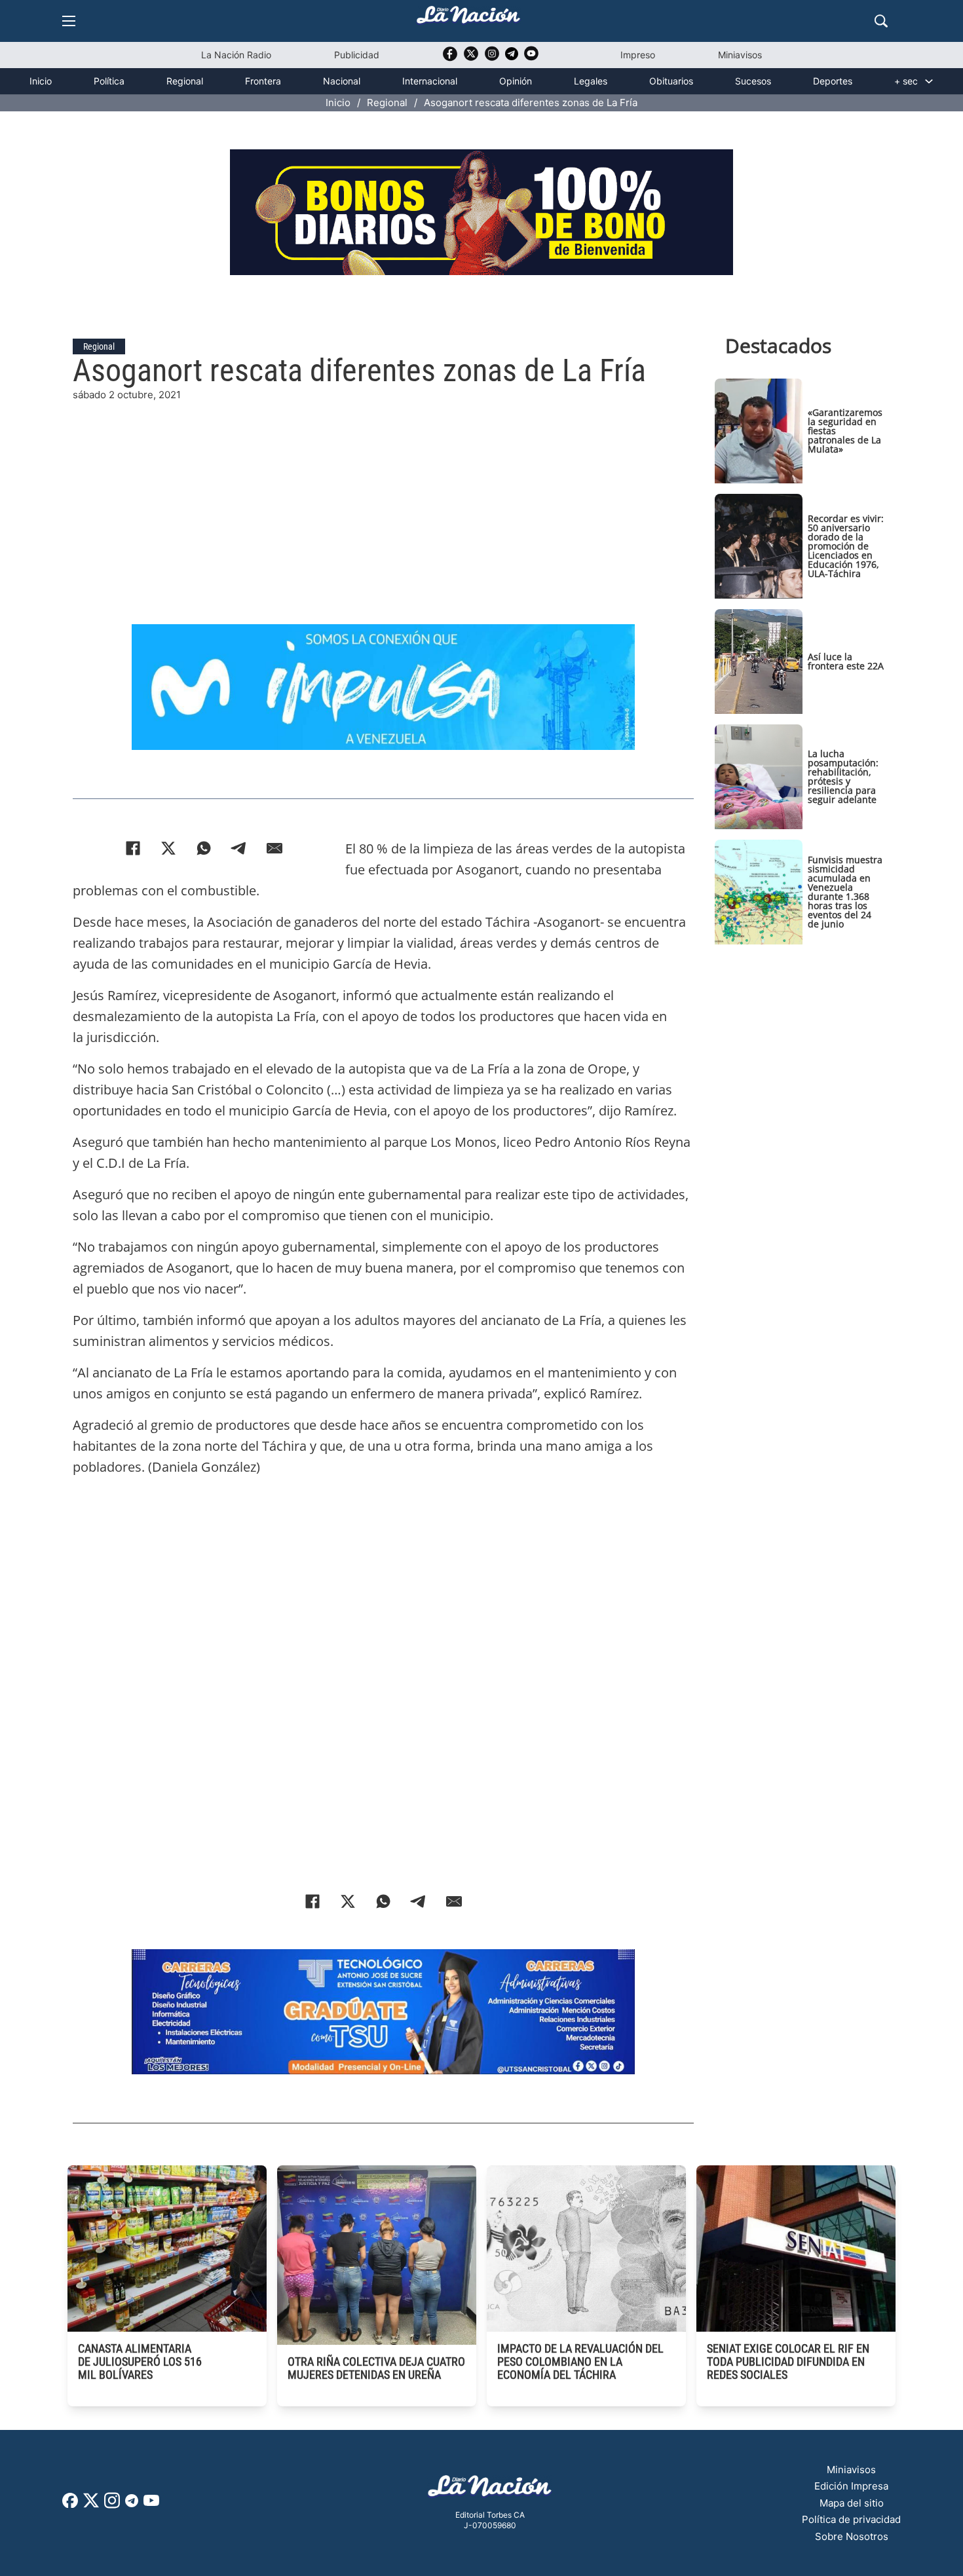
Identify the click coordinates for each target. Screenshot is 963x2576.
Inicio (41, 81)
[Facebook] (133, 848)
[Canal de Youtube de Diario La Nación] (531, 58)
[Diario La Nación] (468, 19)
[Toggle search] (881, 21)
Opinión (516, 81)
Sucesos (753, 81)
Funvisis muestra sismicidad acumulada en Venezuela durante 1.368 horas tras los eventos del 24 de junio (845, 892)
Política (109, 81)
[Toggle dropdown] (929, 81)
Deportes (833, 81)
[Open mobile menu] (69, 21)
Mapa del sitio (852, 2503)
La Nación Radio (236, 55)
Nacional (342, 81)
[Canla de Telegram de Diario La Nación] (132, 2504)
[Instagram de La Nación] (492, 58)
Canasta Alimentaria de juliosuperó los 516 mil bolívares (140, 2361)
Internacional (430, 81)
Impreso (638, 55)
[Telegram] (239, 848)
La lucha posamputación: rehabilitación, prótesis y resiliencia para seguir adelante (843, 776)
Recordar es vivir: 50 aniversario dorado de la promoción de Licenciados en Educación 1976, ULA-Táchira (846, 546)
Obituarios (671, 81)
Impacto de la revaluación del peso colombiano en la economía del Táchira (580, 2361)
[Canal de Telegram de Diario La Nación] (512, 57)
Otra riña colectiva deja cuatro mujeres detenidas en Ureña (376, 2368)
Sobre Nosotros (852, 2536)
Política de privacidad (851, 2519)
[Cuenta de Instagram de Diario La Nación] (112, 2505)
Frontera (263, 81)
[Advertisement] (383, 495)
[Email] (274, 848)
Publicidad (357, 55)
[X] (168, 848)
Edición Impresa (851, 2486)
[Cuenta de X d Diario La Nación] (91, 2505)
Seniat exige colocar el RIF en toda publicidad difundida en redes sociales (788, 2361)
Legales (591, 81)
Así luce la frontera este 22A (846, 661)
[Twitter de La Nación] (471, 58)
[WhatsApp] (204, 848)
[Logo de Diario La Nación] (490, 2490)
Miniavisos (740, 55)
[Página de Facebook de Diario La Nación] (70, 2504)
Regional (185, 81)
